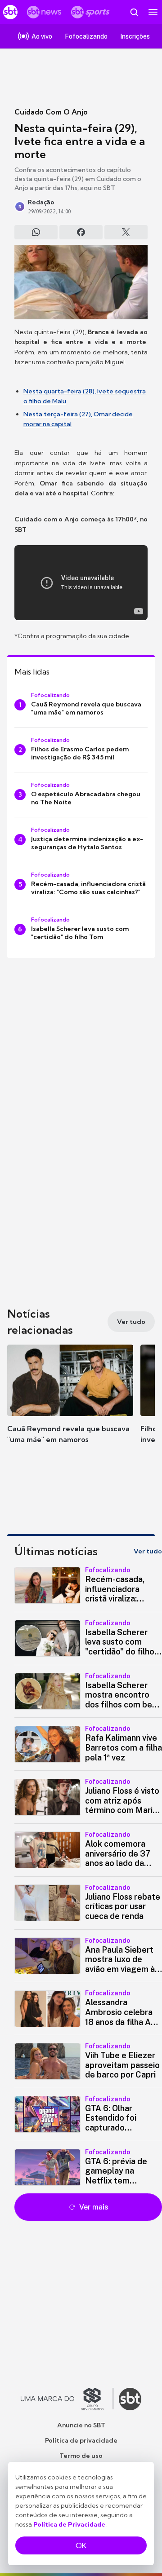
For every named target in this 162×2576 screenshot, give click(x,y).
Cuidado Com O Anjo (51, 112)
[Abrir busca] (134, 12)
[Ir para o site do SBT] (130, 2399)
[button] (70, 1403)
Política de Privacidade (69, 2524)
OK (81, 2545)
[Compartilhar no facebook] (81, 232)
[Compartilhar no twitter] (126, 232)
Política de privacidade (81, 2440)
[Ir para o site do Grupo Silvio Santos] (67, 2399)
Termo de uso (81, 2456)
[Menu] (153, 12)
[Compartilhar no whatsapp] (36, 232)
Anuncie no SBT (81, 2425)
